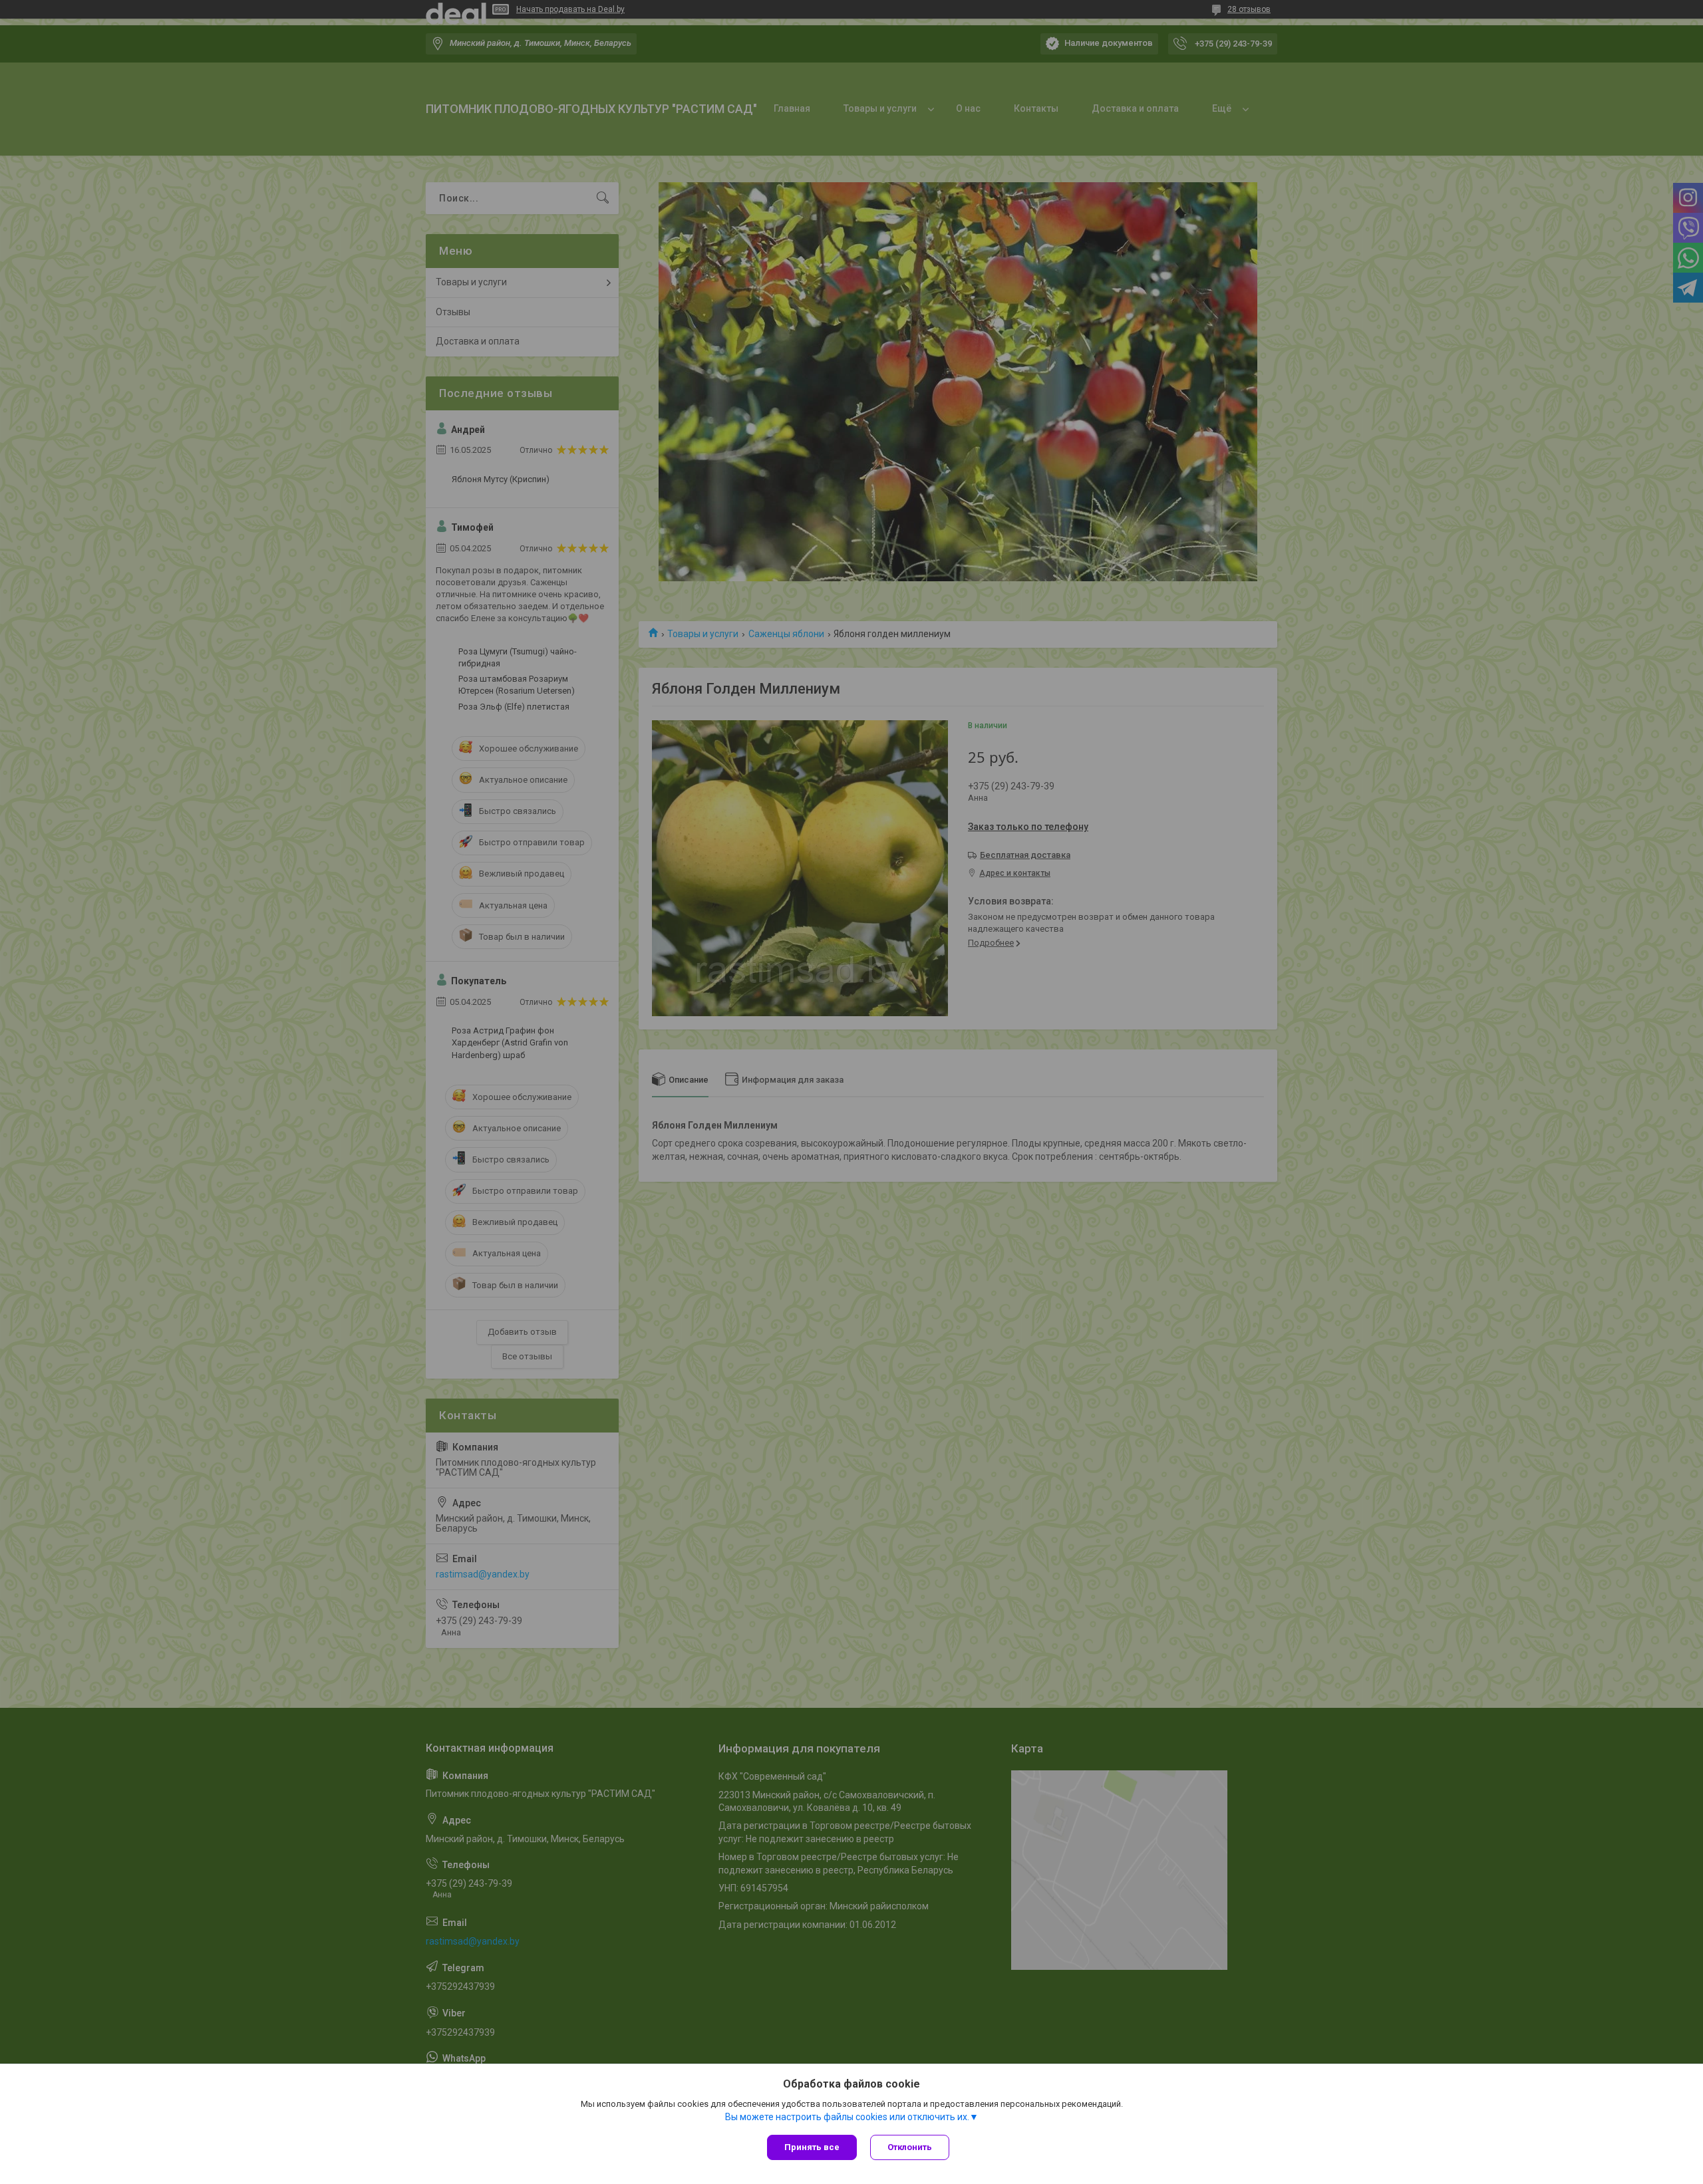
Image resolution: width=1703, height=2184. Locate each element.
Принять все (812, 2147)
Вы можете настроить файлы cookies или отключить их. (847, 2117)
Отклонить (910, 2147)
